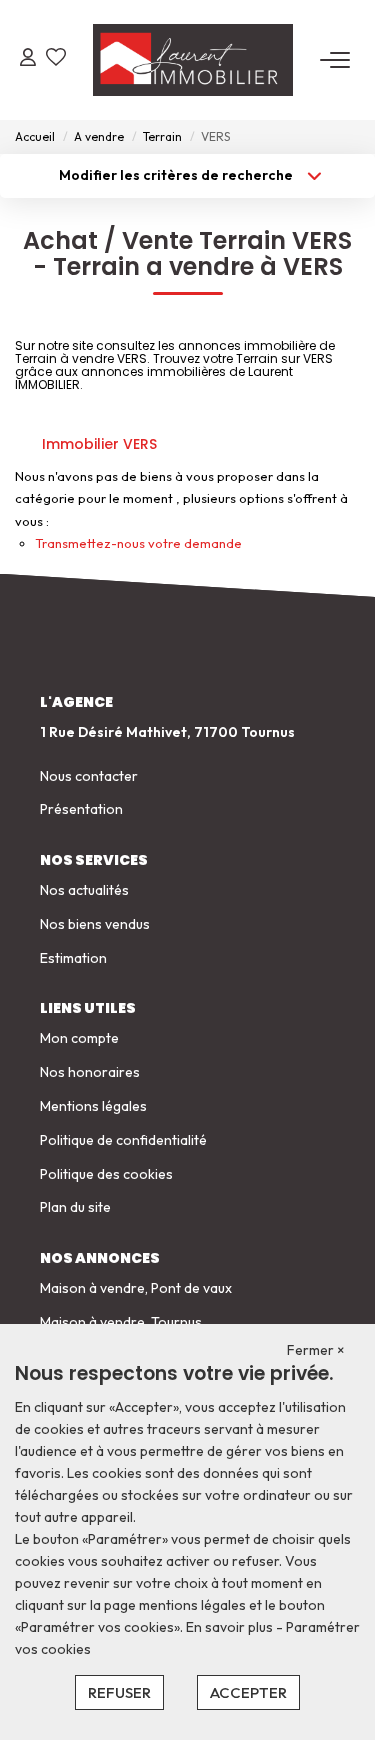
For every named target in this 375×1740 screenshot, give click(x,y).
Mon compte (79, 1038)
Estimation (73, 958)
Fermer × (316, 1350)
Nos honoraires (90, 1072)
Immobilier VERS (99, 444)
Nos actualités (84, 890)
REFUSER (119, 1692)
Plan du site (75, 1207)
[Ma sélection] (56, 59)
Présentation (81, 809)
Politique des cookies (106, 1174)
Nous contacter (89, 776)
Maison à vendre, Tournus (121, 1322)
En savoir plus (231, 1627)
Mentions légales (93, 1106)
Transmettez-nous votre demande (138, 543)
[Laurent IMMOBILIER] (193, 60)
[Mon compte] (28, 59)
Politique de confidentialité (123, 1140)
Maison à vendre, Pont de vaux (136, 1288)
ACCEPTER (248, 1692)
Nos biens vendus (95, 924)
